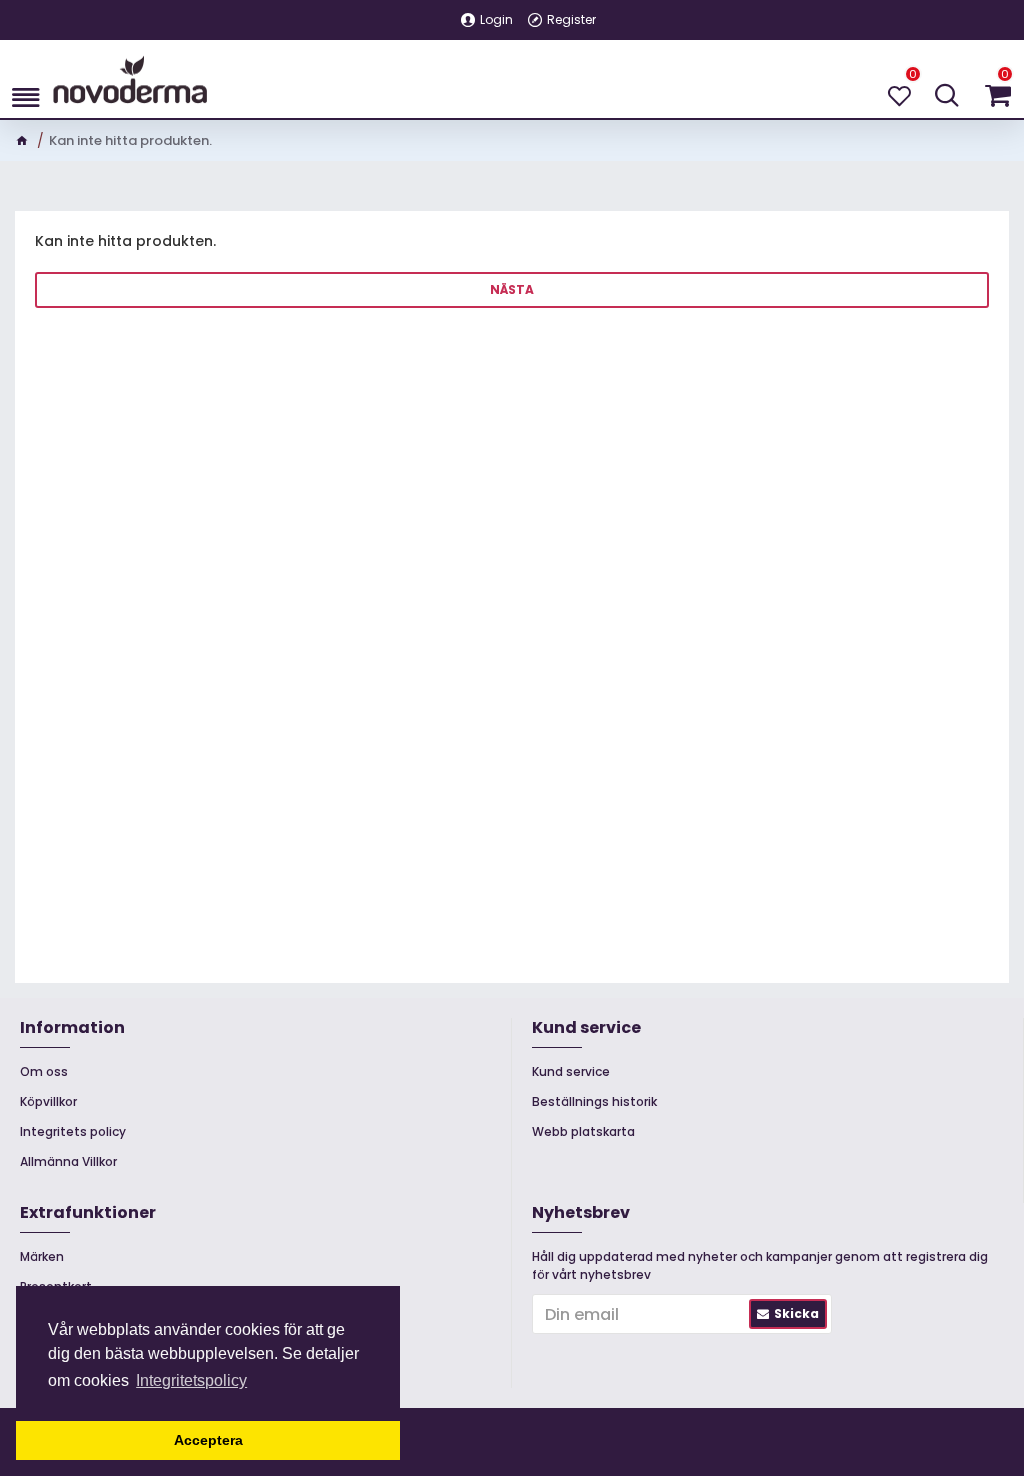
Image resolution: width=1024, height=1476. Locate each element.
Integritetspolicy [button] (191, 1380)
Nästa (512, 289)
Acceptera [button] (208, 1440)
